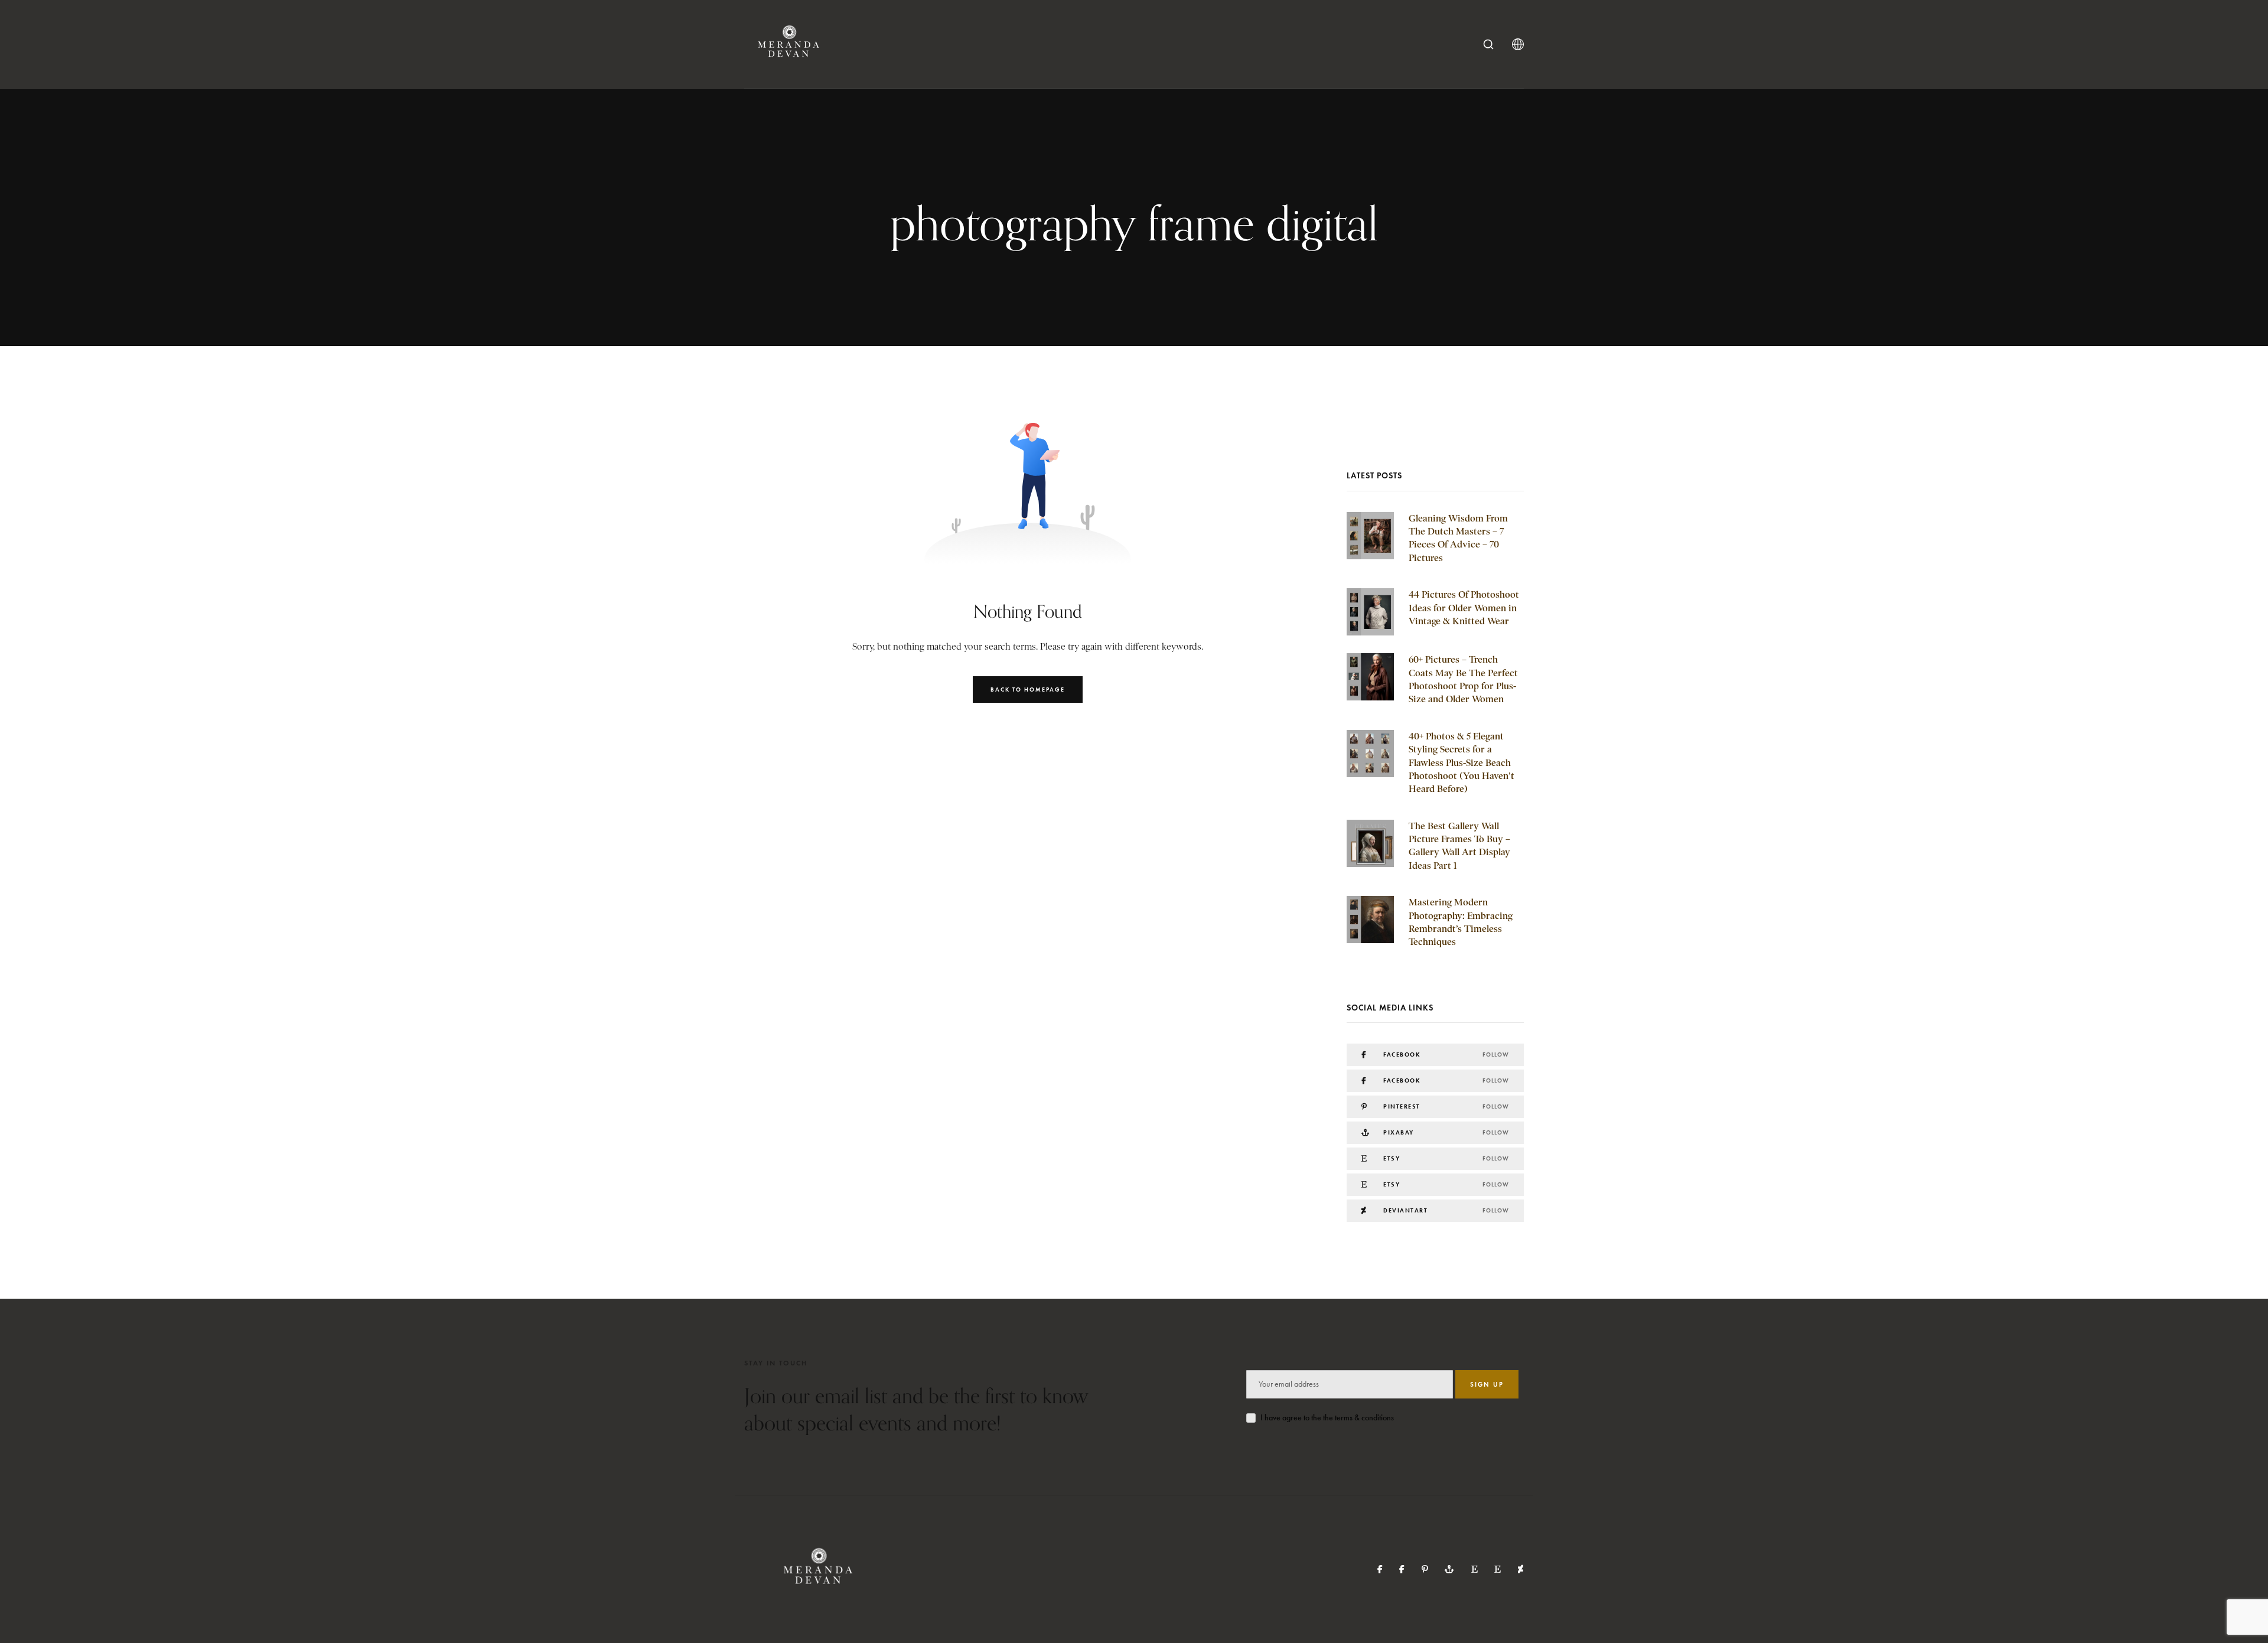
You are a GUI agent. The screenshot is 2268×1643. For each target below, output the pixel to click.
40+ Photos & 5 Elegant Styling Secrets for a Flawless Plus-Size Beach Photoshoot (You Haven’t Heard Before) (1462, 763)
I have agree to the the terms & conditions (1327, 1418)
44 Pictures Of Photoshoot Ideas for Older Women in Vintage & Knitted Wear (1464, 608)
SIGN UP (1487, 1384)
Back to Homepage (1028, 690)
